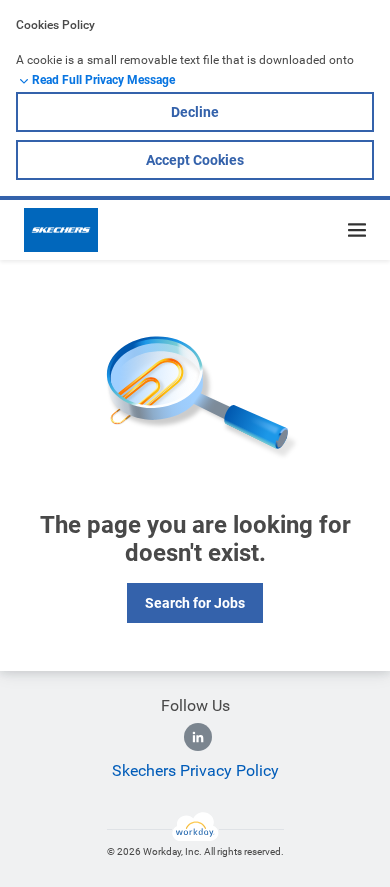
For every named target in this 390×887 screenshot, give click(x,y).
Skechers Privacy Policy (195, 770)
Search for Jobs (195, 603)
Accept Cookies (195, 160)
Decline (195, 112)
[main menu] (357, 230)
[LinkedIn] (198, 737)
